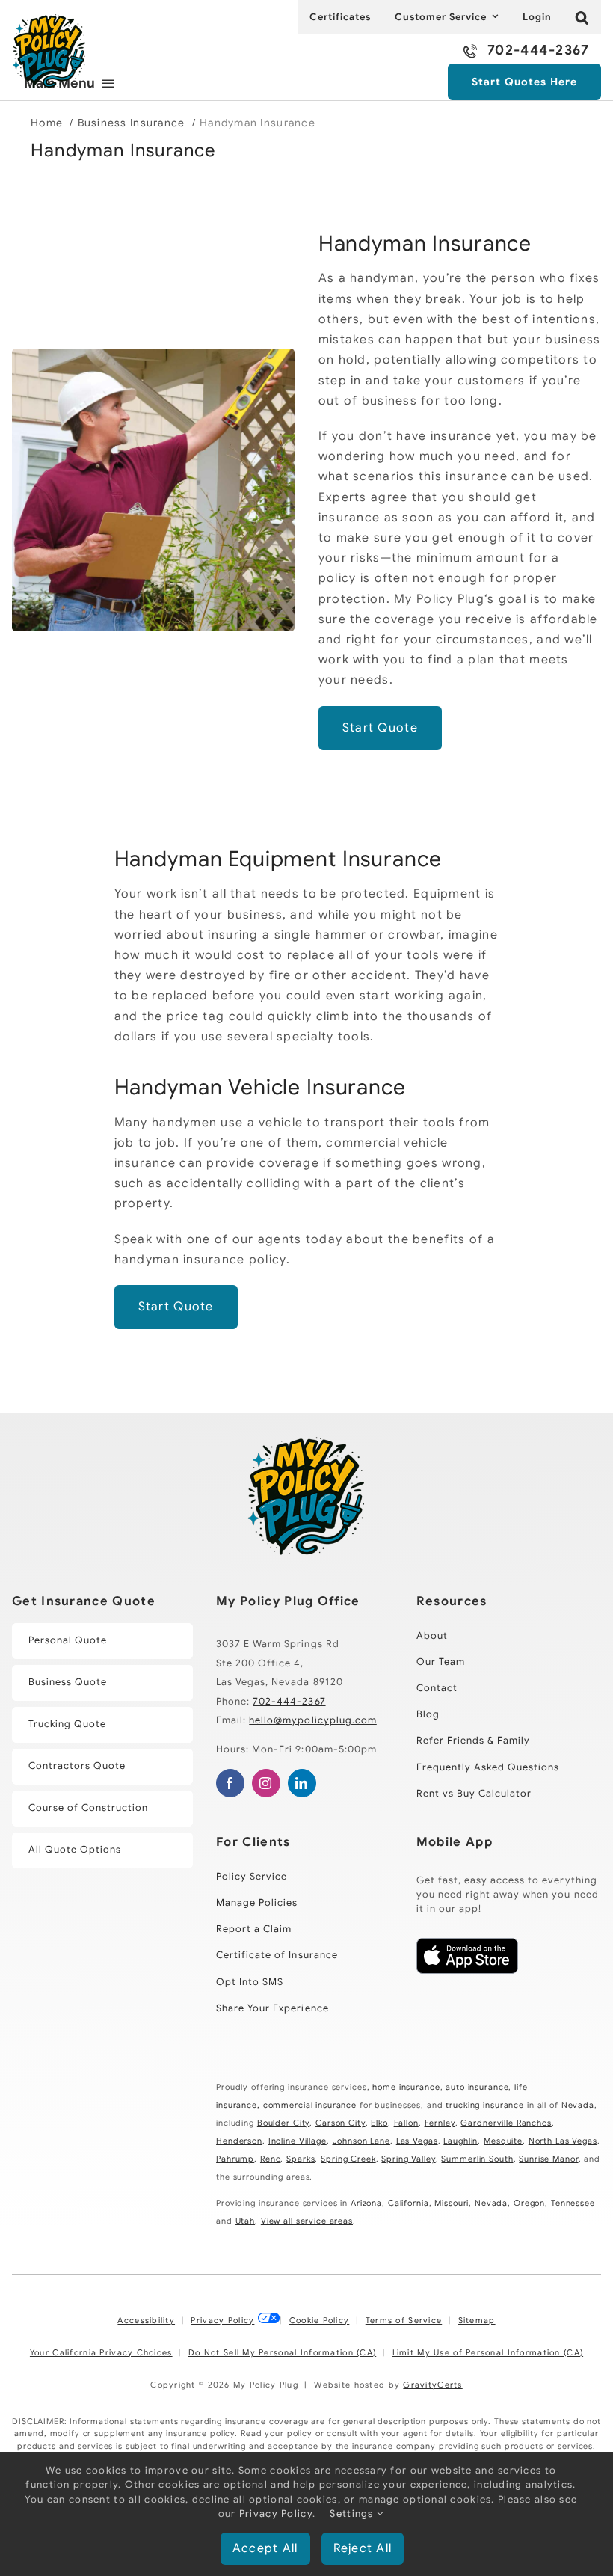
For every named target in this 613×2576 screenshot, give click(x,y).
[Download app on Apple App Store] (467, 1970)
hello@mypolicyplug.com (313, 1720)
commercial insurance (310, 2105)
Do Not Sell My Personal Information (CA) (282, 2352)
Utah (245, 2221)
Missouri (452, 2203)
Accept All (265, 2548)
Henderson (239, 2141)
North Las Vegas (563, 2141)
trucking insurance (485, 2105)
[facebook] (230, 1783)
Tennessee (573, 2203)
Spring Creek (348, 2159)
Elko (379, 2123)
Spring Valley (408, 2159)
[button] (582, 17)
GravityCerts (432, 2385)
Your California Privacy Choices (101, 2352)
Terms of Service (404, 2320)
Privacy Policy (222, 2320)
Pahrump (235, 2159)
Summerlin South (477, 2159)
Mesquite (503, 2141)
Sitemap (477, 2320)
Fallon (406, 2123)
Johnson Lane (361, 2141)
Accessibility (146, 2320)
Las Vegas (417, 2141)
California (409, 2203)
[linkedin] (302, 1783)
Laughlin (460, 2141)
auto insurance (477, 2087)
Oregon (529, 2203)
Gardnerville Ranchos (506, 2123)
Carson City (341, 2123)
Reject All (363, 2548)
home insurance (406, 2087)
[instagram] (266, 1783)
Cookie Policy (320, 2320)
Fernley (440, 2123)
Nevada (578, 2105)
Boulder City (283, 2123)
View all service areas (307, 2221)
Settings (353, 2514)
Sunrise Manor (548, 2159)
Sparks (301, 2159)
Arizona (366, 2203)
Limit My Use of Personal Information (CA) (488, 2352)
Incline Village (298, 2141)
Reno (270, 2159)
